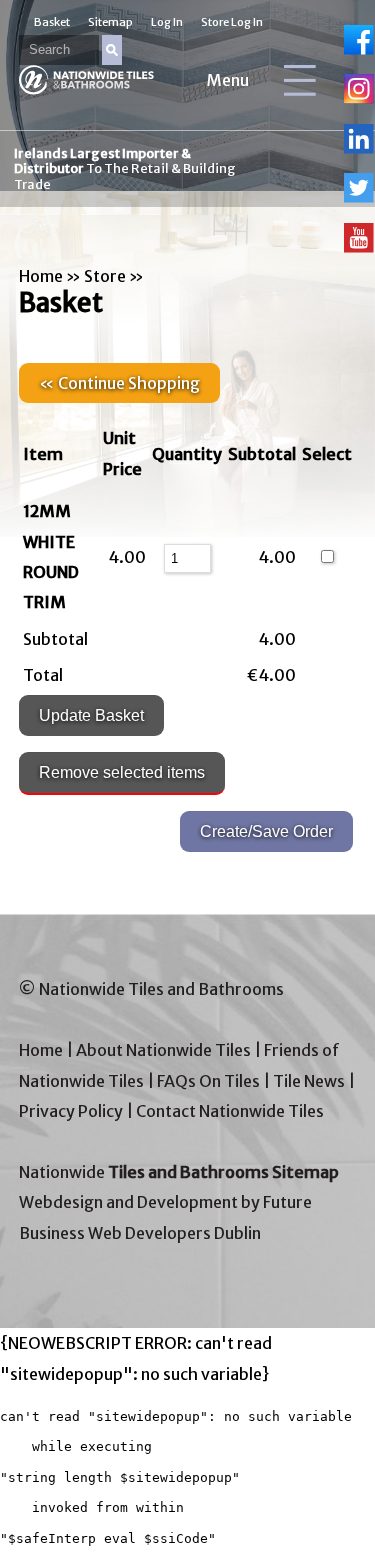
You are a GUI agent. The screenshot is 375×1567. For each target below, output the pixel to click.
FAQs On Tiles (208, 1081)
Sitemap (110, 22)
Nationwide (179, 1172)
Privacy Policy (71, 1111)
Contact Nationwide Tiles (230, 1111)
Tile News (309, 1081)
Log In (167, 22)
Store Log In (232, 22)
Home (41, 276)
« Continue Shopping (119, 383)
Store (105, 276)
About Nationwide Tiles (163, 1050)
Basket (52, 22)
